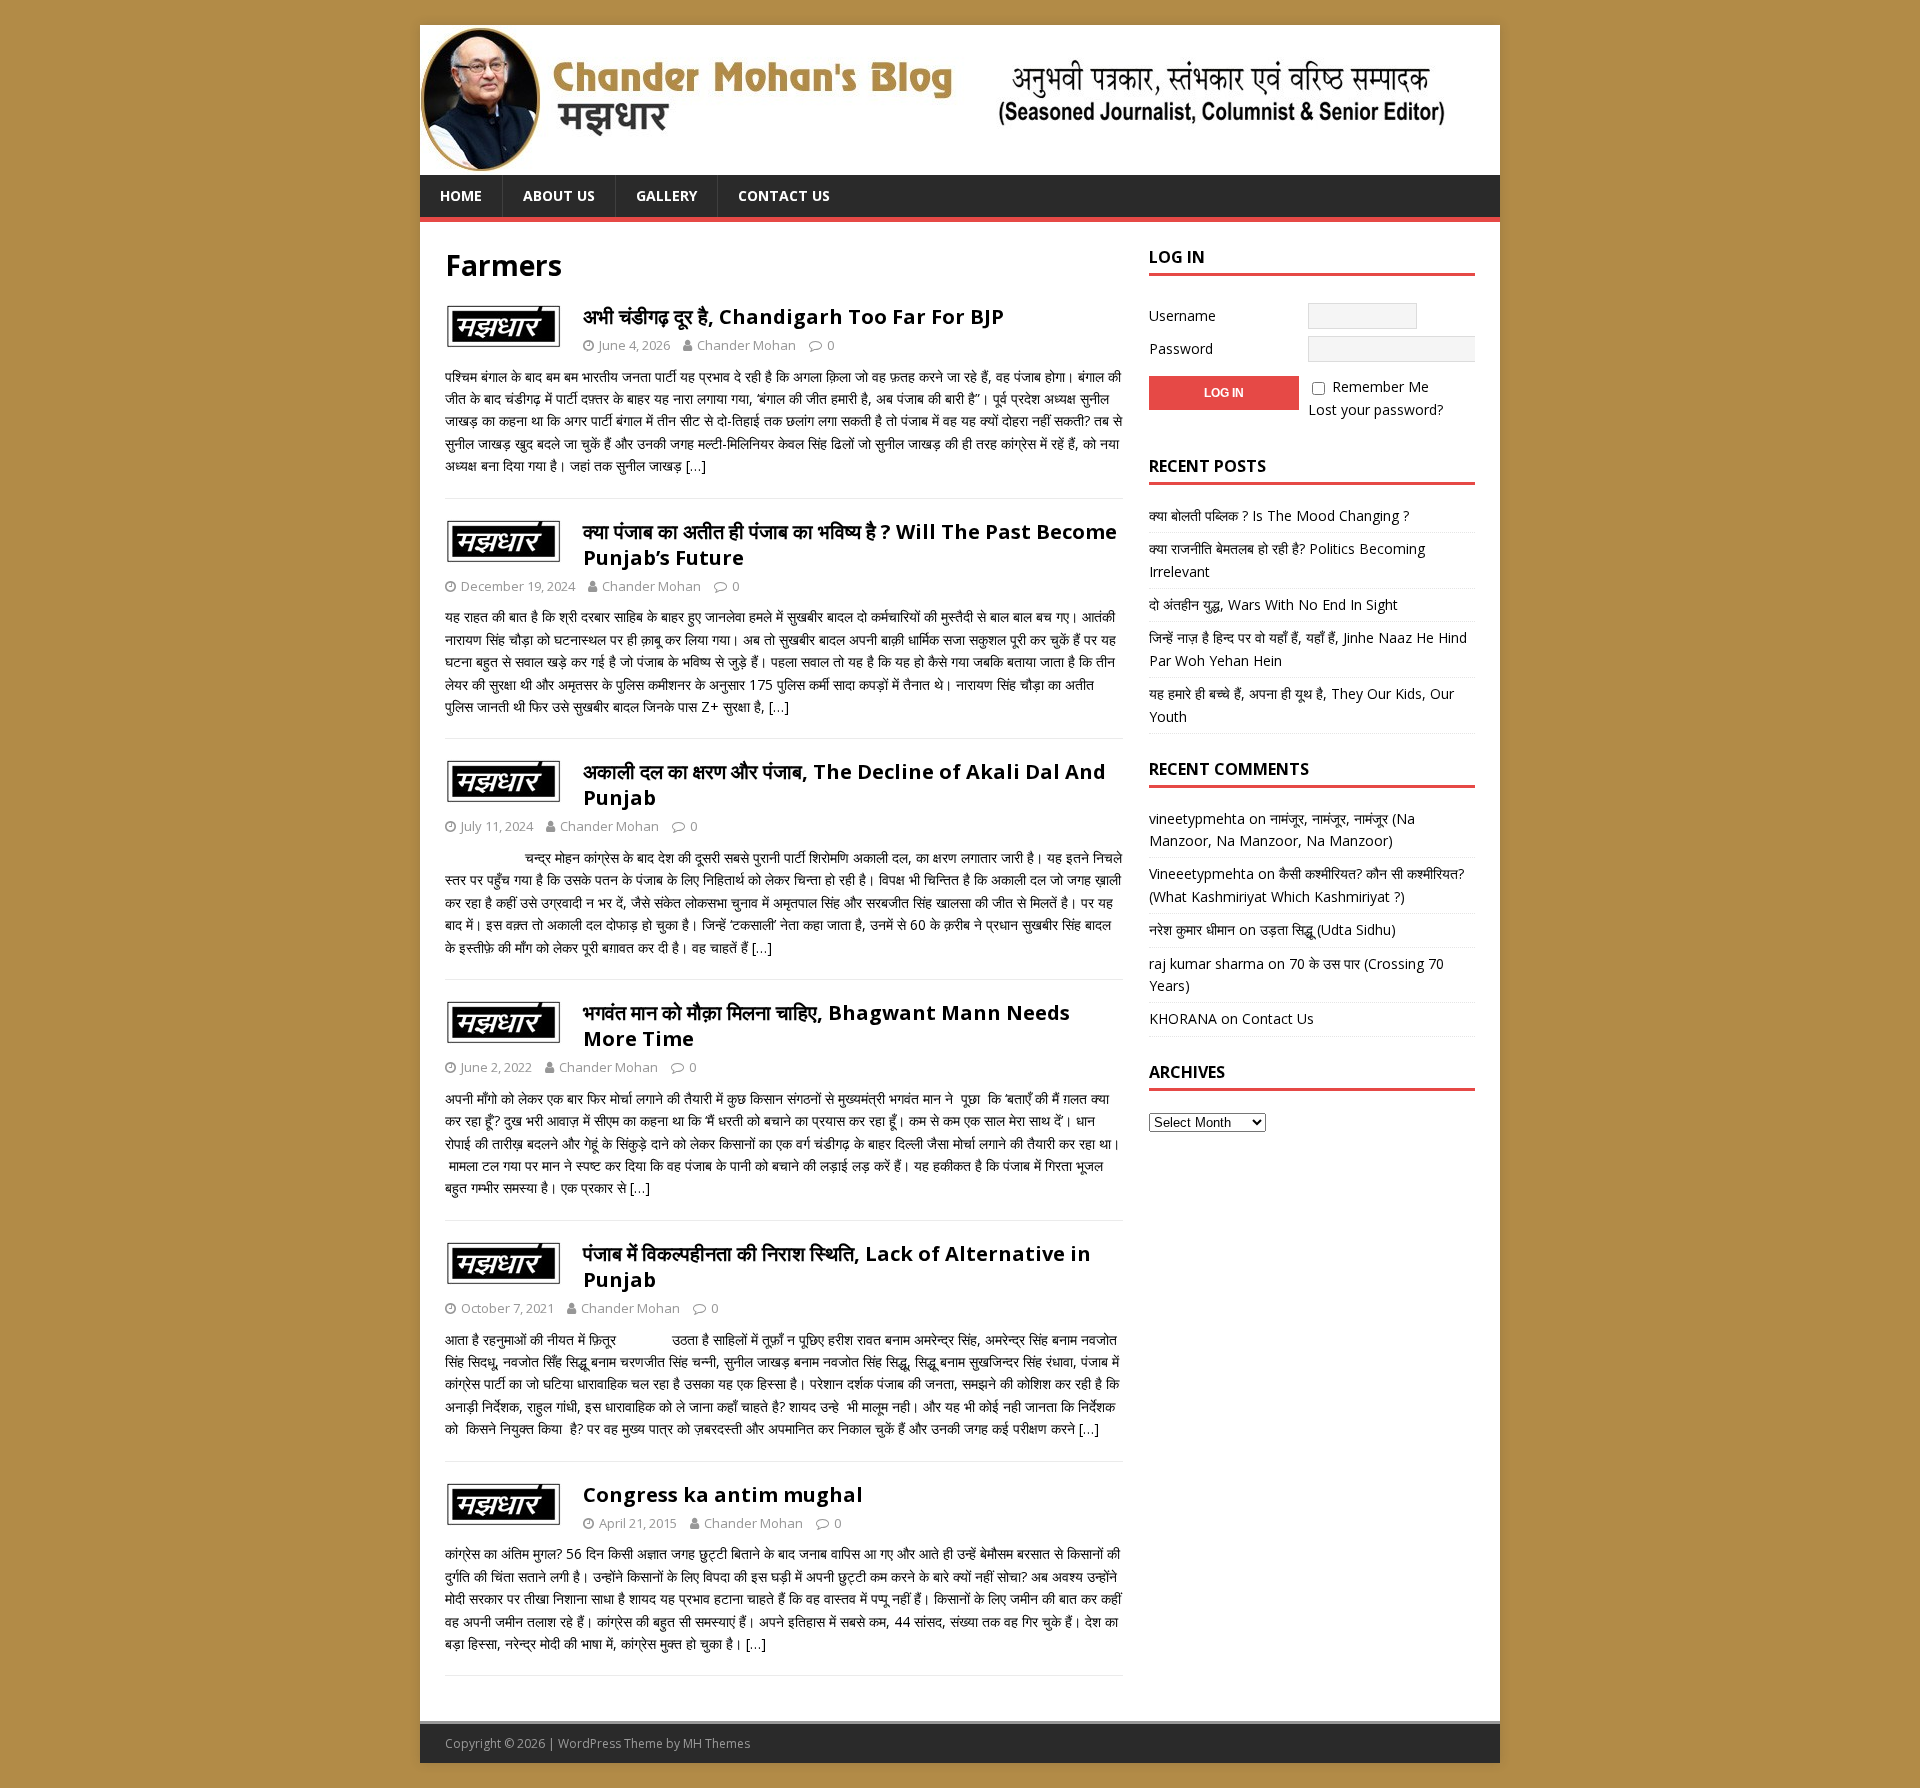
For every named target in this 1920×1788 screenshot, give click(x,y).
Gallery (666, 195)
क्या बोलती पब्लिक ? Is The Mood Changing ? (1279, 515)
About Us (559, 195)
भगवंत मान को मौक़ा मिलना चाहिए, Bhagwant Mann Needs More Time (826, 1025)
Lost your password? (1375, 409)
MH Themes (716, 1743)
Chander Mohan (746, 345)
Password (1181, 348)
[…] (696, 465)
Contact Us (784, 195)
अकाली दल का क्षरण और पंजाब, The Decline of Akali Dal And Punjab (844, 784)
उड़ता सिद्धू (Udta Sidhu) (1328, 929)
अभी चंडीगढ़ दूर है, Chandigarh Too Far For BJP (793, 316)
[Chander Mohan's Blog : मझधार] (932, 163)
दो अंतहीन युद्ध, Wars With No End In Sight (1273, 604)
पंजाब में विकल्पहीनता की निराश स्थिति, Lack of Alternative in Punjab (837, 1266)
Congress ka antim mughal (723, 1494)
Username (1182, 315)
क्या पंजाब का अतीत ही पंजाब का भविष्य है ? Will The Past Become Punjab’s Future (850, 544)
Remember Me (1380, 386)
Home (461, 195)
